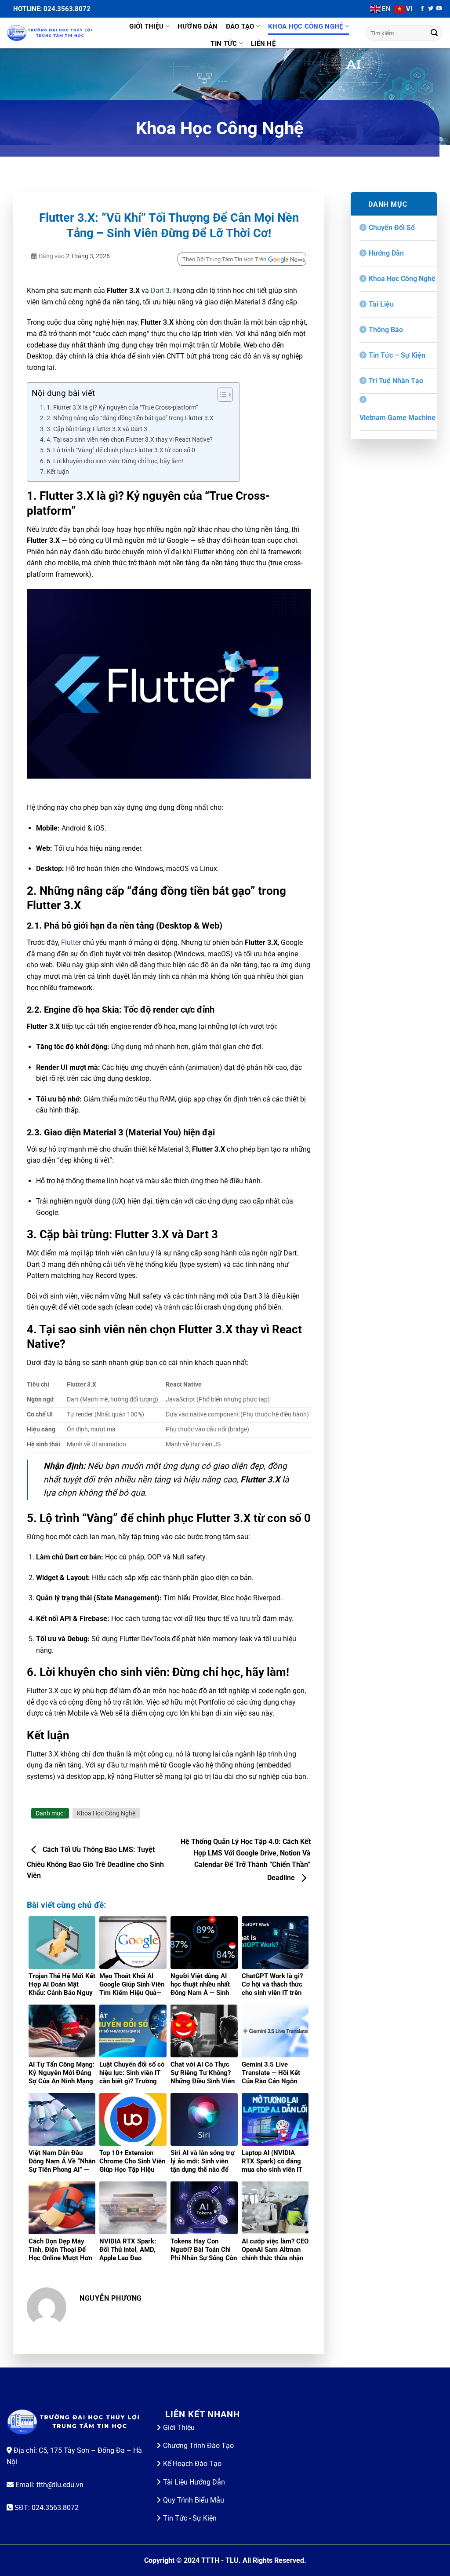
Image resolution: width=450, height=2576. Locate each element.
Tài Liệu (381, 304)
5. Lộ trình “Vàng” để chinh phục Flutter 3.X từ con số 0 (121, 450)
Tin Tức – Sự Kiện (397, 355)
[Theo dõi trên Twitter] (431, 9)
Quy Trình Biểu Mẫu (194, 2500)
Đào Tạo (240, 26)
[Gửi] (434, 33)
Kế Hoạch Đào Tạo (192, 2464)
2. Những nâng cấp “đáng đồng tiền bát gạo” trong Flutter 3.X (130, 418)
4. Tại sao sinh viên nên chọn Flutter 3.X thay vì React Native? (130, 440)
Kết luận (58, 472)
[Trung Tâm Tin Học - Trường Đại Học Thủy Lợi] (51, 33)
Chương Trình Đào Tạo (198, 2446)
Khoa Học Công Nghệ (305, 26)
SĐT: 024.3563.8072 (46, 2508)
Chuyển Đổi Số (392, 228)
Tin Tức (224, 44)
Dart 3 (160, 291)
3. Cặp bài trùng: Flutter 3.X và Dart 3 (97, 429)
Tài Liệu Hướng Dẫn (194, 2482)
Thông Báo (386, 330)
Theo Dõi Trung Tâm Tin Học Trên (224, 259)
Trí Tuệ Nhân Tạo (396, 381)
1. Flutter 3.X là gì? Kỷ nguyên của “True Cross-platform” (122, 408)
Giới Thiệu (146, 26)
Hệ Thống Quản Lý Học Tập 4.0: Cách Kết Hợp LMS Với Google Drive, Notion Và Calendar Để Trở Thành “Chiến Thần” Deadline (246, 1860)
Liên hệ (263, 44)
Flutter (71, 942)
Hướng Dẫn (198, 26)
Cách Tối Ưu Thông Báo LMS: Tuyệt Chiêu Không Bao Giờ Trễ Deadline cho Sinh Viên (95, 1863)
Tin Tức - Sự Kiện (190, 2518)
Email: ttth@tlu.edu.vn (49, 2485)
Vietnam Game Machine (397, 418)
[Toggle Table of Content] (221, 395)
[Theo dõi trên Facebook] (422, 9)
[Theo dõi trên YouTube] (439, 9)
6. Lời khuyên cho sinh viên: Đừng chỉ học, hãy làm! (115, 461)
